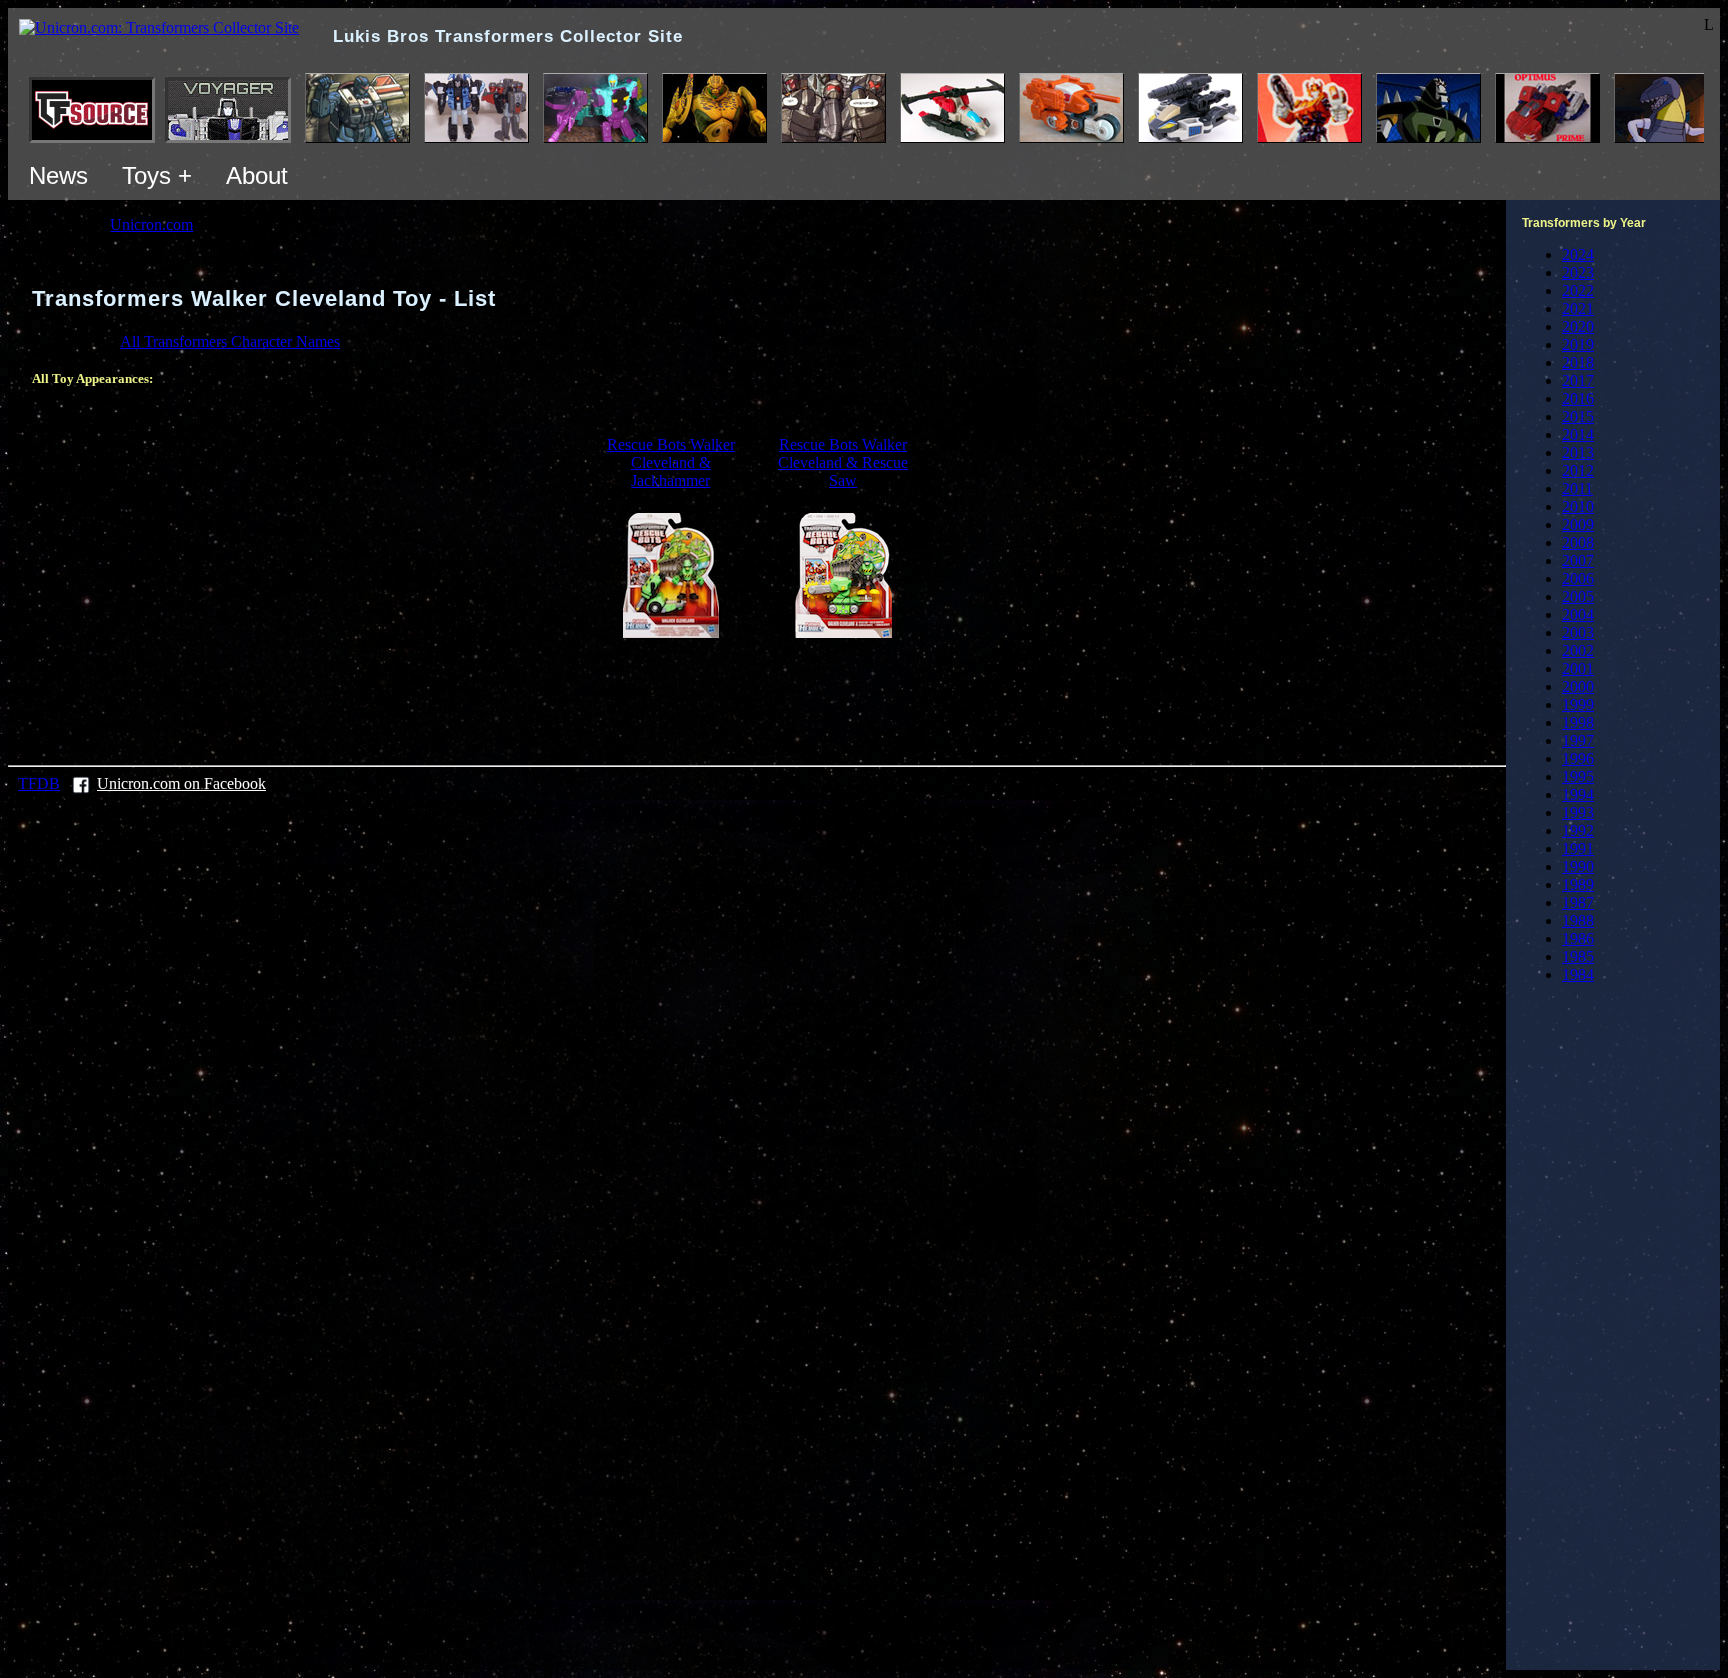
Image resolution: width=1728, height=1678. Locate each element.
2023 (1578, 272)
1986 (1578, 938)
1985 (1578, 956)
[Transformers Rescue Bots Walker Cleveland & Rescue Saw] (843, 632)
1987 (1578, 902)
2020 (1578, 326)
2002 (1578, 650)
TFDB (39, 783)
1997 (1578, 740)
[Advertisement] (757, 699)
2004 (1578, 614)
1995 (1578, 776)
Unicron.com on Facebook (181, 783)
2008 (1578, 542)
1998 (1578, 722)
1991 (1578, 848)
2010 (1578, 506)
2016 (1578, 398)
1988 (1578, 920)
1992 (1578, 830)
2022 (1578, 290)
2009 (1578, 524)
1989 (1578, 884)
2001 (1578, 668)
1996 (1578, 758)
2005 (1578, 596)
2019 (1578, 344)
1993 (1578, 812)
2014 (1578, 434)
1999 (1578, 704)
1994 (1578, 794)
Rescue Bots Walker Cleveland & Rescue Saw (843, 462)
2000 (1578, 686)
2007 (1578, 560)
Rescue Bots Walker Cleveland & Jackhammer (671, 462)
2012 (1578, 470)
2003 (1578, 632)
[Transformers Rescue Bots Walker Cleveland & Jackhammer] (671, 632)
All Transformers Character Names (230, 341)
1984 (1578, 974)
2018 (1578, 362)
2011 (1577, 488)
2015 (1578, 416)
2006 (1578, 578)
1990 (1578, 866)
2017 (1578, 380)
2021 (1578, 308)
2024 (1578, 254)
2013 (1578, 452)
